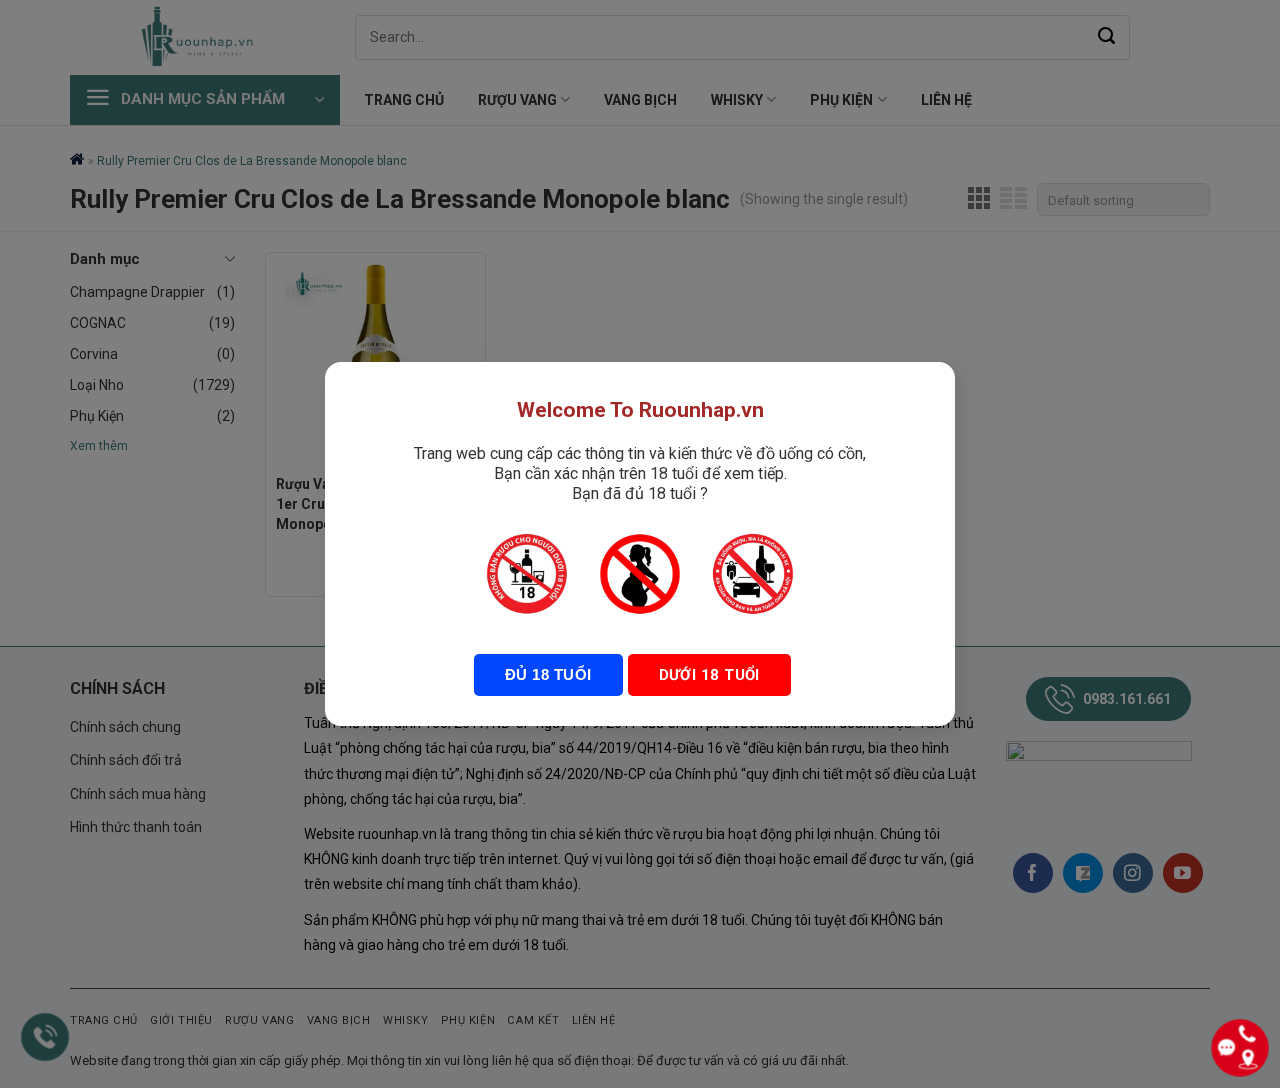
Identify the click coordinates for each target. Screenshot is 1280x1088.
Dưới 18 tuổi (709, 675)
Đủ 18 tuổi (548, 674)
